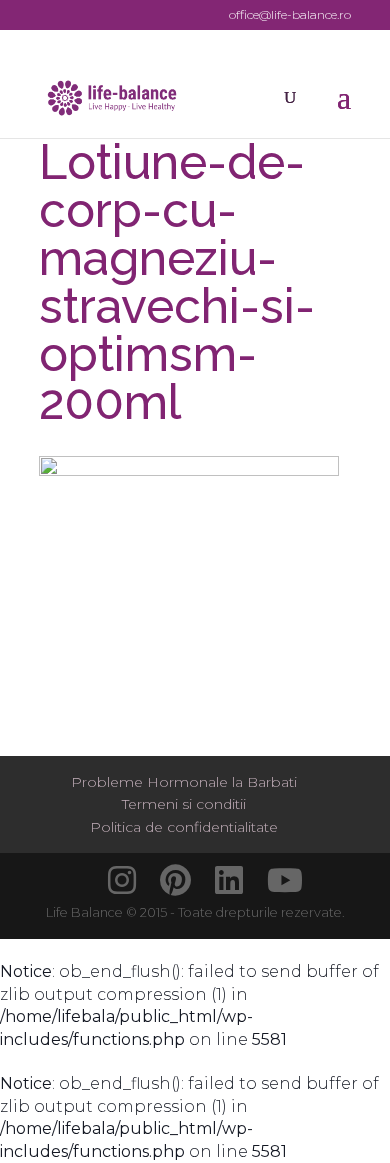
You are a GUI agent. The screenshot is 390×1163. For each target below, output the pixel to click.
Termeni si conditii (184, 804)
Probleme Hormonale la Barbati (184, 782)
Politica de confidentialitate (184, 827)
